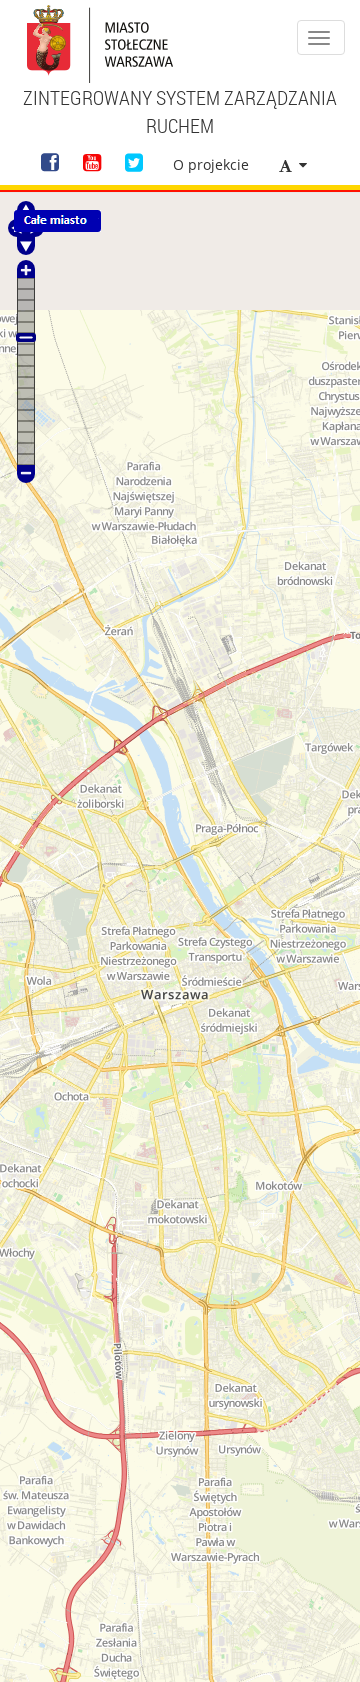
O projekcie (211, 164)
